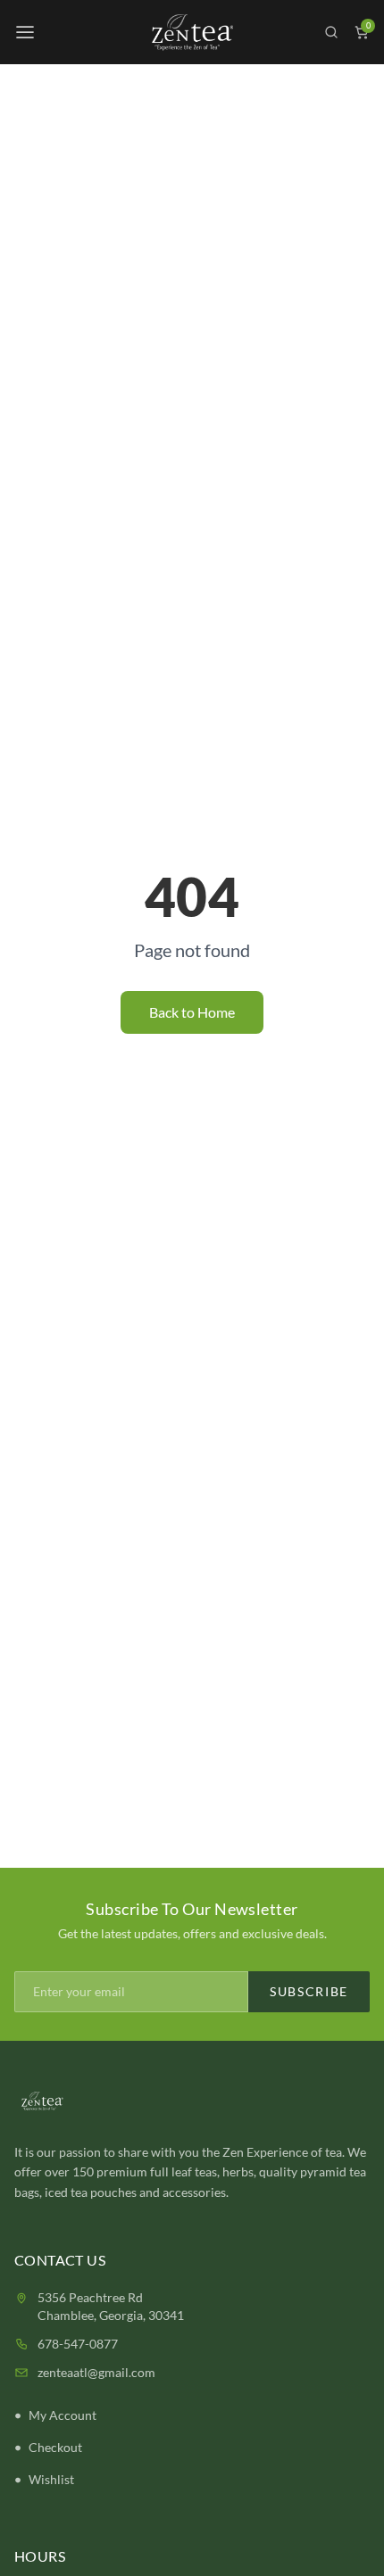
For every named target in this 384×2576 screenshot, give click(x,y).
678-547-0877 (78, 2344)
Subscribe (309, 1991)
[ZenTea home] (192, 33)
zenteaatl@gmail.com (96, 2372)
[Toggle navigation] (25, 32)
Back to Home (192, 1012)
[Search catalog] (331, 32)
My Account (63, 2415)
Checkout (55, 2447)
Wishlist (51, 2479)
